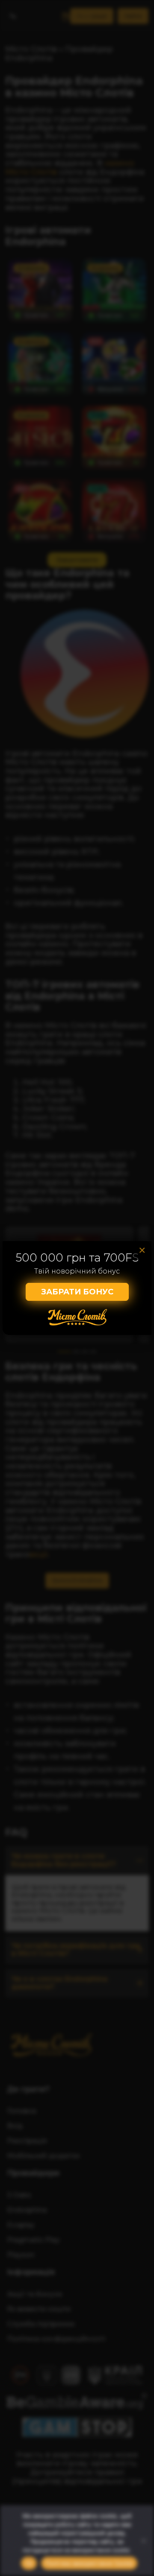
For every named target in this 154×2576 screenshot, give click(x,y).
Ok (29, 2563)
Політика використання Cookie (89, 2563)
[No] (143, 2541)
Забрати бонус (77, 1292)
